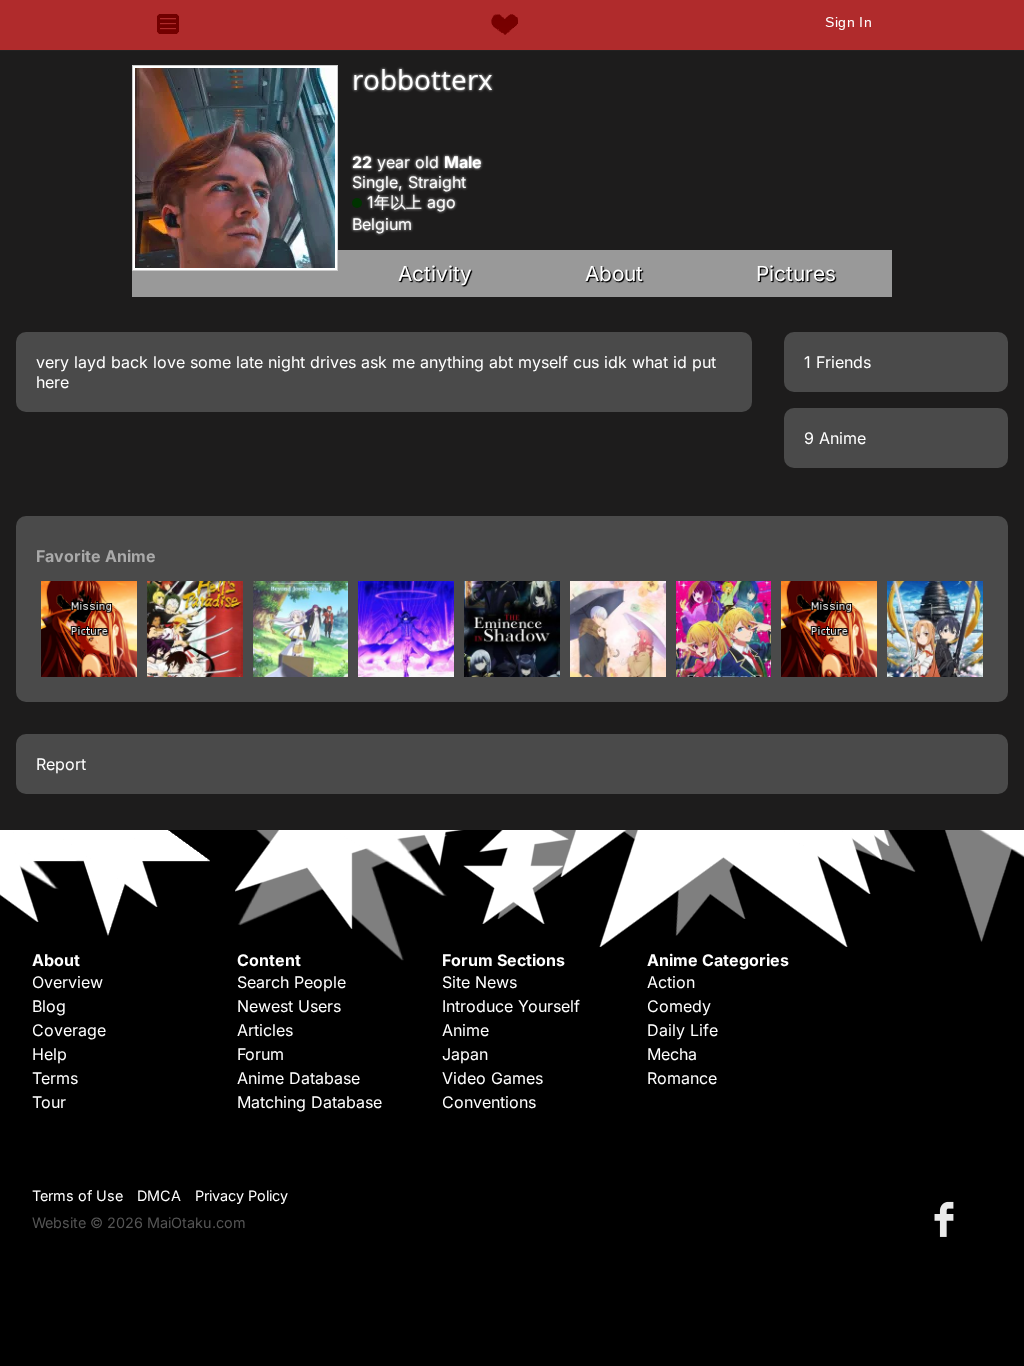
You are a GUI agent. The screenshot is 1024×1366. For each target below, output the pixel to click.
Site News (479, 982)
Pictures (796, 273)
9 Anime (835, 438)
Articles (265, 1030)
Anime (465, 1030)
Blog (49, 1006)
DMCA (159, 1195)
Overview (67, 982)
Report (61, 764)
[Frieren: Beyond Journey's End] (301, 671)
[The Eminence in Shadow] (512, 671)
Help (49, 1054)
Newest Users (289, 1006)
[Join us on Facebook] (948, 1218)
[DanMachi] (89, 671)
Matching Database (309, 1102)
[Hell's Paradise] (195, 671)
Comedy (679, 1006)
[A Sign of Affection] (618, 671)
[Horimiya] (829, 671)
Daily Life (682, 1030)
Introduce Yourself (511, 1006)
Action (671, 982)
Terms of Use (77, 1195)
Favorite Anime (96, 556)
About (614, 273)
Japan (465, 1054)
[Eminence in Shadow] (406, 671)
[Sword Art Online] (935, 671)
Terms (55, 1078)
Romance (682, 1078)
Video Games (492, 1078)
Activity (435, 273)
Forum (260, 1054)
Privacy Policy (241, 1195)
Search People (291, 982)
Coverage (69, 1030)
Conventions (489, 1102)
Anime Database (298, 1078)
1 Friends (837, 362)
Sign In (848, 22)
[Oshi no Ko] (724, 671)
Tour (49, 1102)
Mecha (672, 1054)
